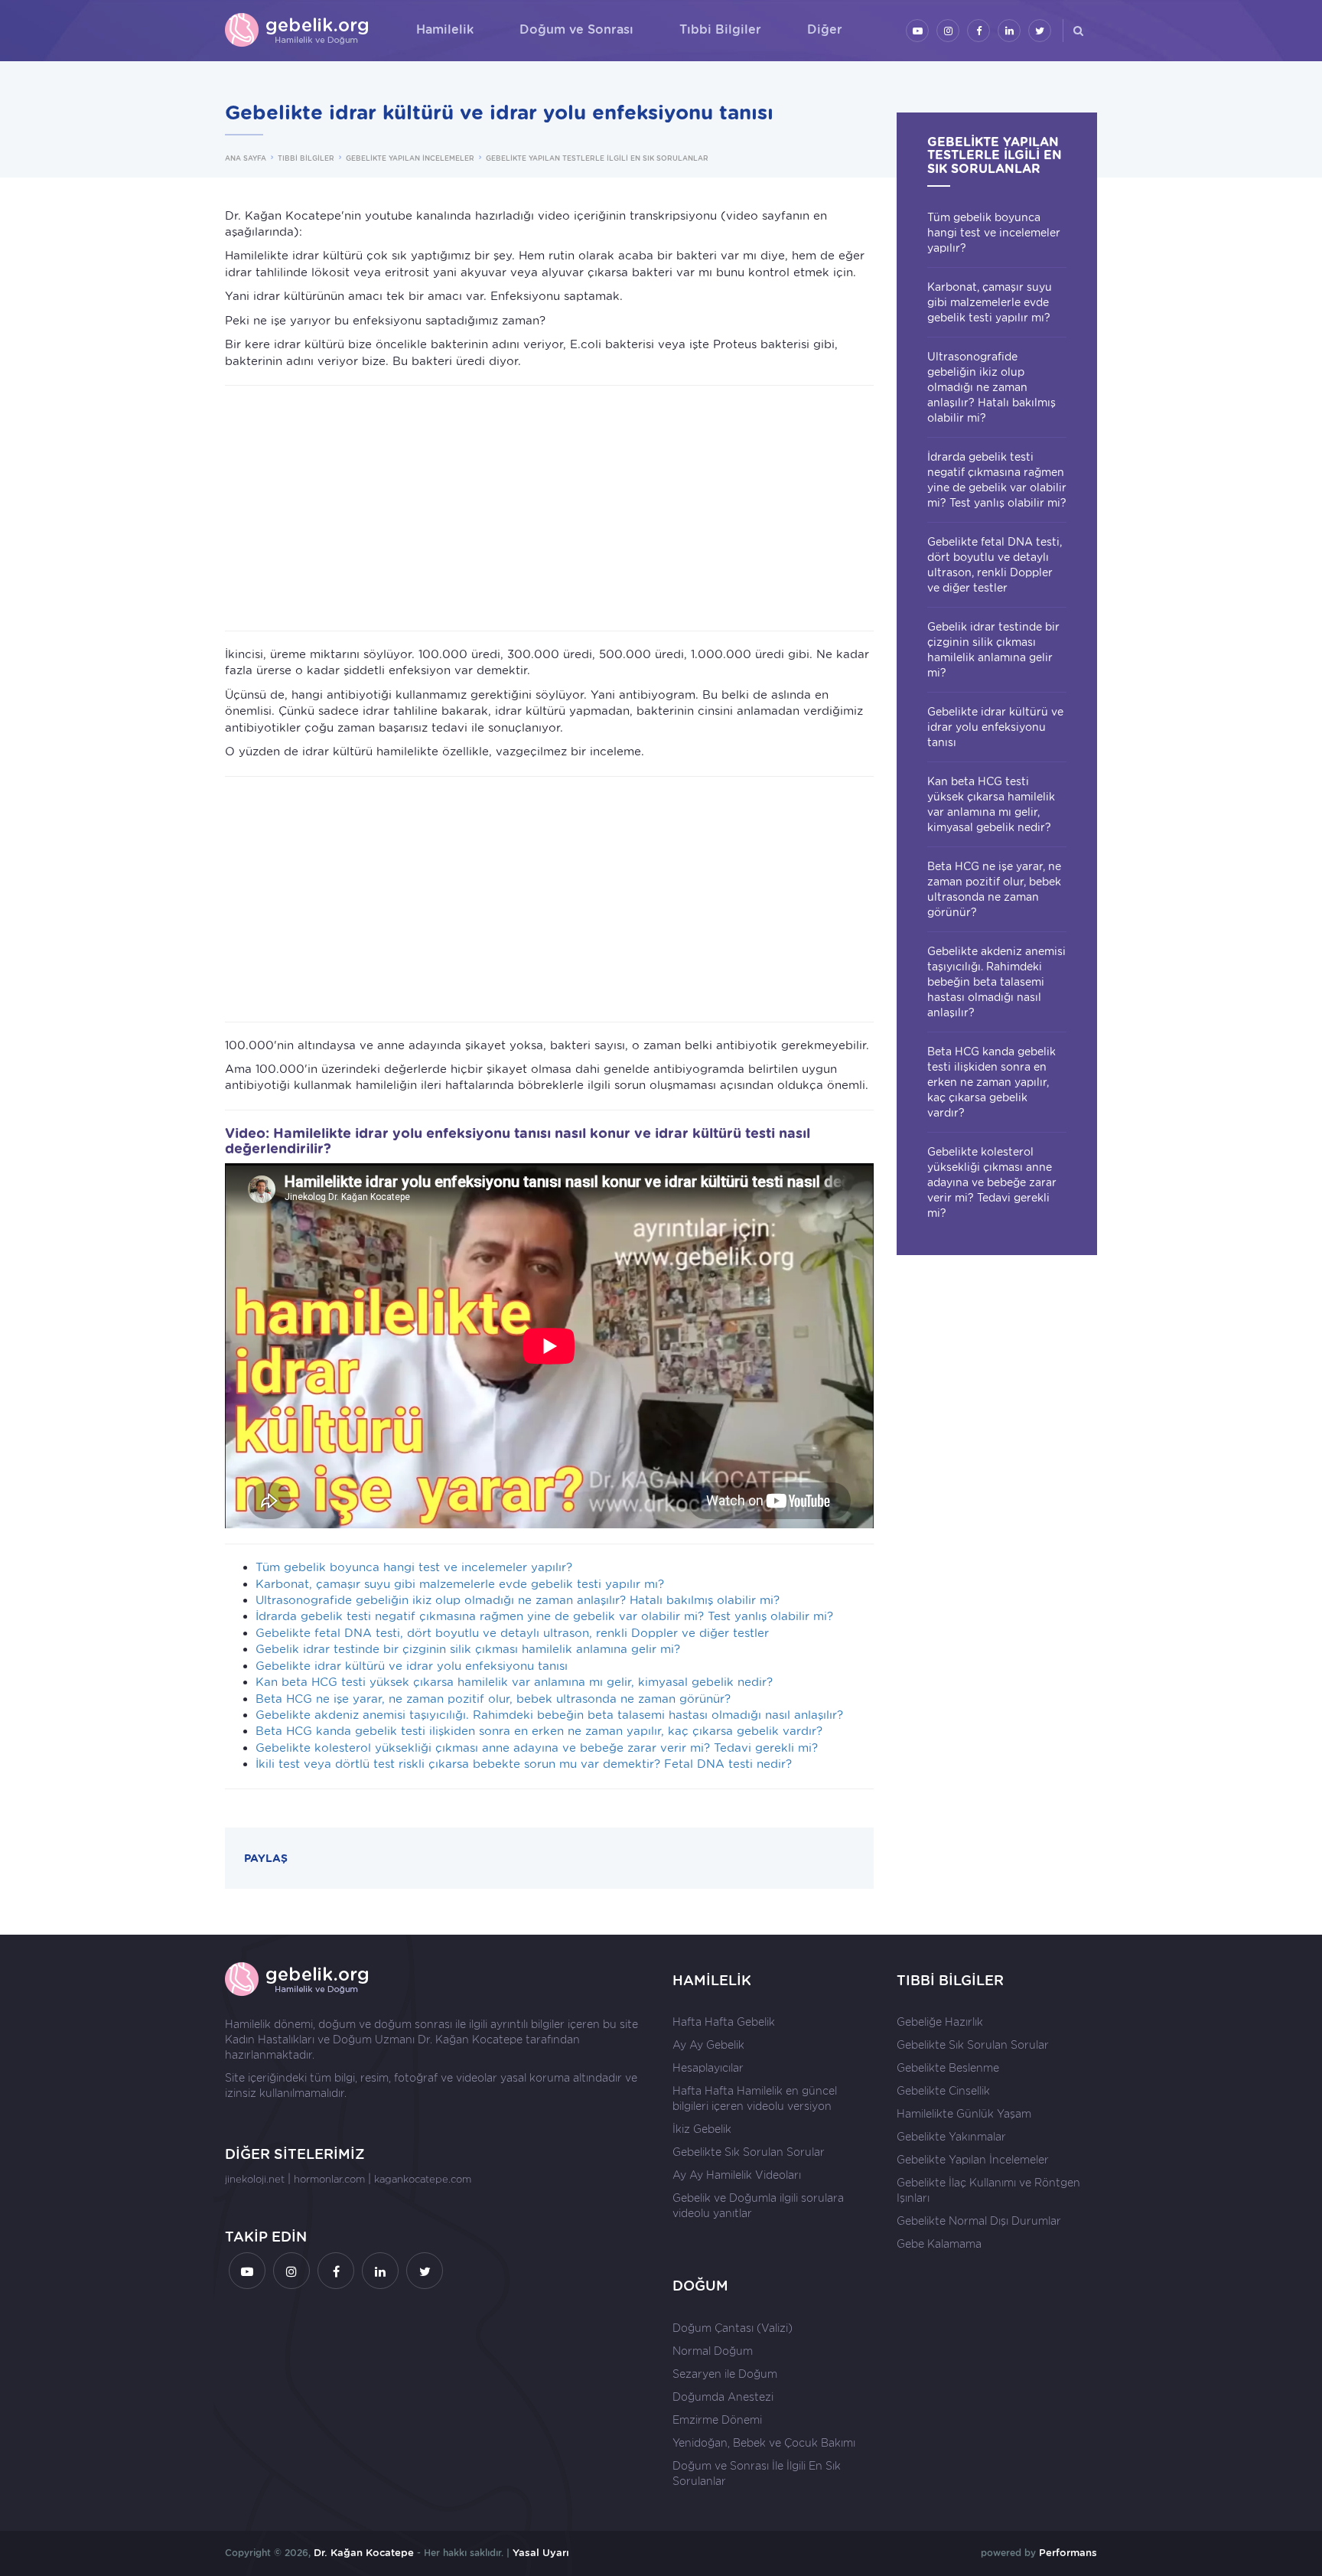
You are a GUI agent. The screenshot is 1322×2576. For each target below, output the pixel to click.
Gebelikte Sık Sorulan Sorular (749, 2152)
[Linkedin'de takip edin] (1009, 31)
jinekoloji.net (255, 2179)
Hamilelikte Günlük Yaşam (964, 2114)
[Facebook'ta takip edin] (978, 31)
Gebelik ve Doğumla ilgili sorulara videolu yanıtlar (758, 2206)
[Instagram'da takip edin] (948, 31)
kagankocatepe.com (423, 2179)
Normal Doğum (713, 2351)
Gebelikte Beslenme (948, 2068)
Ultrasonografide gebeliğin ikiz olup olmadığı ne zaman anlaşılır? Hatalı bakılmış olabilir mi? (518, 1600)
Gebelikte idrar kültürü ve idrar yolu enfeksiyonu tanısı (412, 1666)
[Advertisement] (549, 508)
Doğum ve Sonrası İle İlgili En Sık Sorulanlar (757, 2473)
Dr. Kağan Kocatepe (470, 2040)
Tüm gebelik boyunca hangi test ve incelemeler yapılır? (414, 1567)
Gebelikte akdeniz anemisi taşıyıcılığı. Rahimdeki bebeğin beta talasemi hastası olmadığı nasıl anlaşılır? (549, 1715)
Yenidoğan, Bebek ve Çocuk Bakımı (764, 2443)
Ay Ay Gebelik (708, 2045)
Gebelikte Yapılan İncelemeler (973, 2160)
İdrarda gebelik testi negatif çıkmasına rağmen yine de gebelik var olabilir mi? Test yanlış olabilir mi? (544, 1616)
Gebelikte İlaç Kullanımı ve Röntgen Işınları (988, 2190)
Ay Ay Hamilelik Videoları (737, 2175)
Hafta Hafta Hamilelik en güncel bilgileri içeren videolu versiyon (755, 2098)
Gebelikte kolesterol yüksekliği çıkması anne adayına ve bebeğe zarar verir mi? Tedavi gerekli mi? (537, 1748)
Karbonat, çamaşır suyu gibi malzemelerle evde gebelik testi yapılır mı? (460, 1584)
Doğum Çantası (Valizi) (733, 2328)
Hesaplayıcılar (708, 2068)
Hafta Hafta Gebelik (724, 2022)
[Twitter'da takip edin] (1040, 31)
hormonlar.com (329, 2179)
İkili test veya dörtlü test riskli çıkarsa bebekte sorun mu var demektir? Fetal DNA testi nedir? (524, 1764)
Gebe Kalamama (939, 2244)
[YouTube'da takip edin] (917, 31)
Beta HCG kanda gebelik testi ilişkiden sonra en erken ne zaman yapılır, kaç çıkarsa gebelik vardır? (539, 1731)
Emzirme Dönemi (717, 2420)
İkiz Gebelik (702, 2129)
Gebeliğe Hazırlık (940, 2022)
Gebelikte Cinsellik (943, 2091)
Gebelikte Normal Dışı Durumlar (979, 2221)
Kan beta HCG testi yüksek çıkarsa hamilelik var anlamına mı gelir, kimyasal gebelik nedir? (514, 1682)
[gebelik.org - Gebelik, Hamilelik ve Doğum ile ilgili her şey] (298, 31)
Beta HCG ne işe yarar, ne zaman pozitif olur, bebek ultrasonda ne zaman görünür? (493, 1699)
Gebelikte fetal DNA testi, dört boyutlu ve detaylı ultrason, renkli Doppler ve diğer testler (512, 1633)
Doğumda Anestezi (723, 2397)
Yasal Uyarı (541, 2553)
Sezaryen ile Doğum (725, 2374)
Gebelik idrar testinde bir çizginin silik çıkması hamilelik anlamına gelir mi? (468, 1649)
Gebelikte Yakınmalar (951, 2137)
